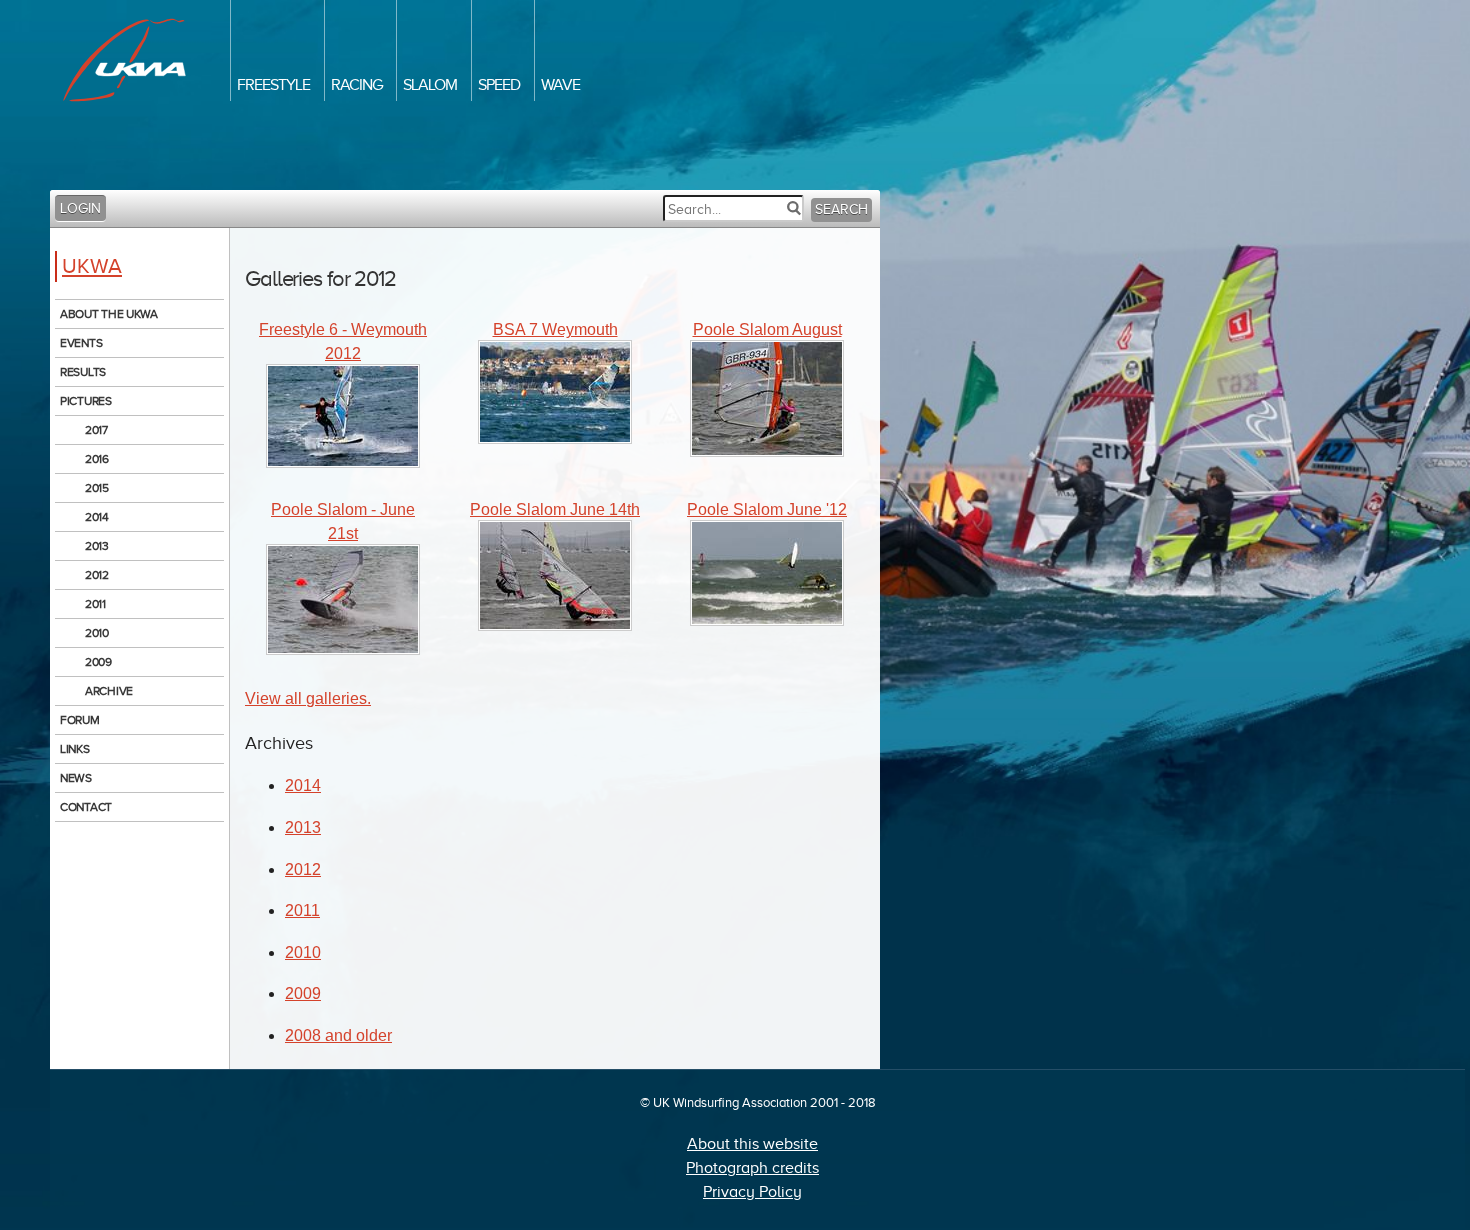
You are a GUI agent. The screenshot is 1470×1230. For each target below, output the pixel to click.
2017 (96, 430)
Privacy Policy (752, 1192)
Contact (86, 807)
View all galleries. (308, 698)
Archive (109, 691)
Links (75, 749)
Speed (499, 85)
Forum (80, 720)
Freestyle (273, 85)
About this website (752, 1144)
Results (83, 372)
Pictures (86, 401)
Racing (356, 85)
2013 (97, 546)
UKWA (92, 266)
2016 (97, 459)
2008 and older (338, 1035)
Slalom (430, 85)
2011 (95, 604)
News (76, 778)
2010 (97, 633)
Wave (560, 85)
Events (81, 343)
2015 (97, 488)
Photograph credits (752, 1168)
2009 (98, 662)
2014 (97, 517)
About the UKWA (109, 314)
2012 (97, 575)
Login (80, 208)
